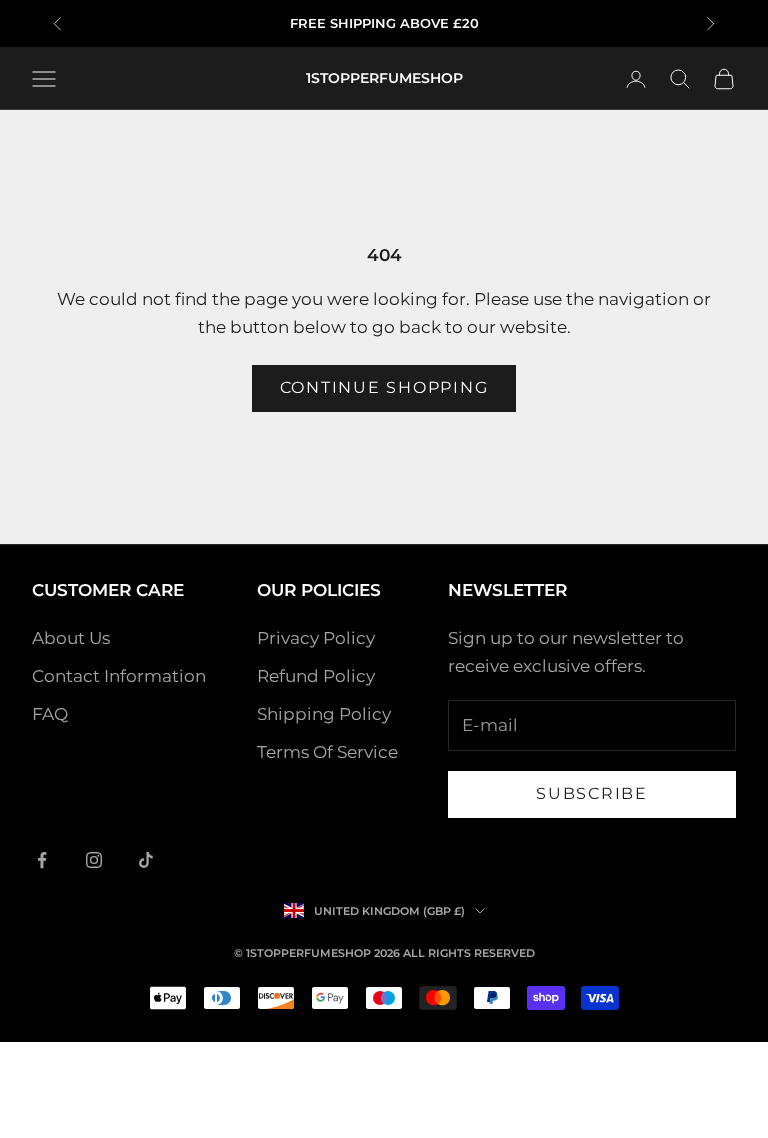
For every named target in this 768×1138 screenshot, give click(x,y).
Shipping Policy (324, 714)
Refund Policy (316, 676)
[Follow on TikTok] (146, 860)
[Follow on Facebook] (42, 860)
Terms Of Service (327, 752)
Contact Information (119, 676)
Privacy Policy (316, 638)
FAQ (50, 714)
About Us (71, 638)
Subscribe (592, 793)
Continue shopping (384, 387)
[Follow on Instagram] (94, 860)
